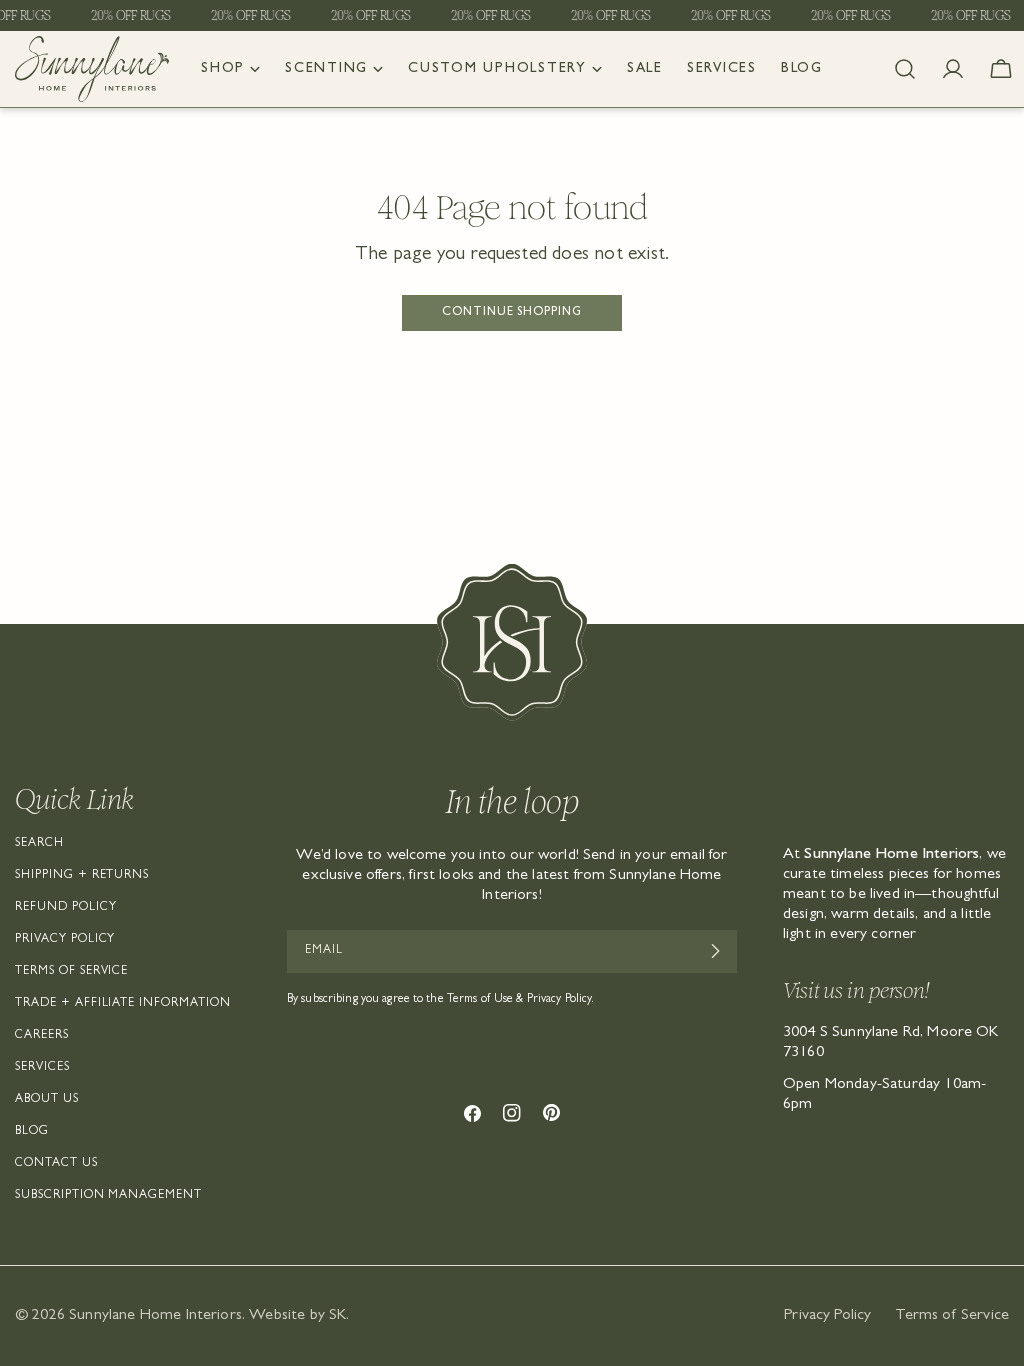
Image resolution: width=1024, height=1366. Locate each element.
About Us (47, 1100)
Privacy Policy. (561, 1000)
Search (39, 844)
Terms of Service (71, 972)
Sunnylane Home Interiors (155, 1316)
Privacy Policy (65, 940)
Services (42, 1068)
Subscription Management (108, 1196)
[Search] (905, 69)
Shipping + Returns (82, 876)
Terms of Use (480, 1000)
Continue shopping (512, 313)
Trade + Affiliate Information (123, 1004)
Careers (42, 1036)
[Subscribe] (714, 951)
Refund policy (65, 908)
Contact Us (56, 1164)
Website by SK (297, 1316)
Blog (32, 1132)
